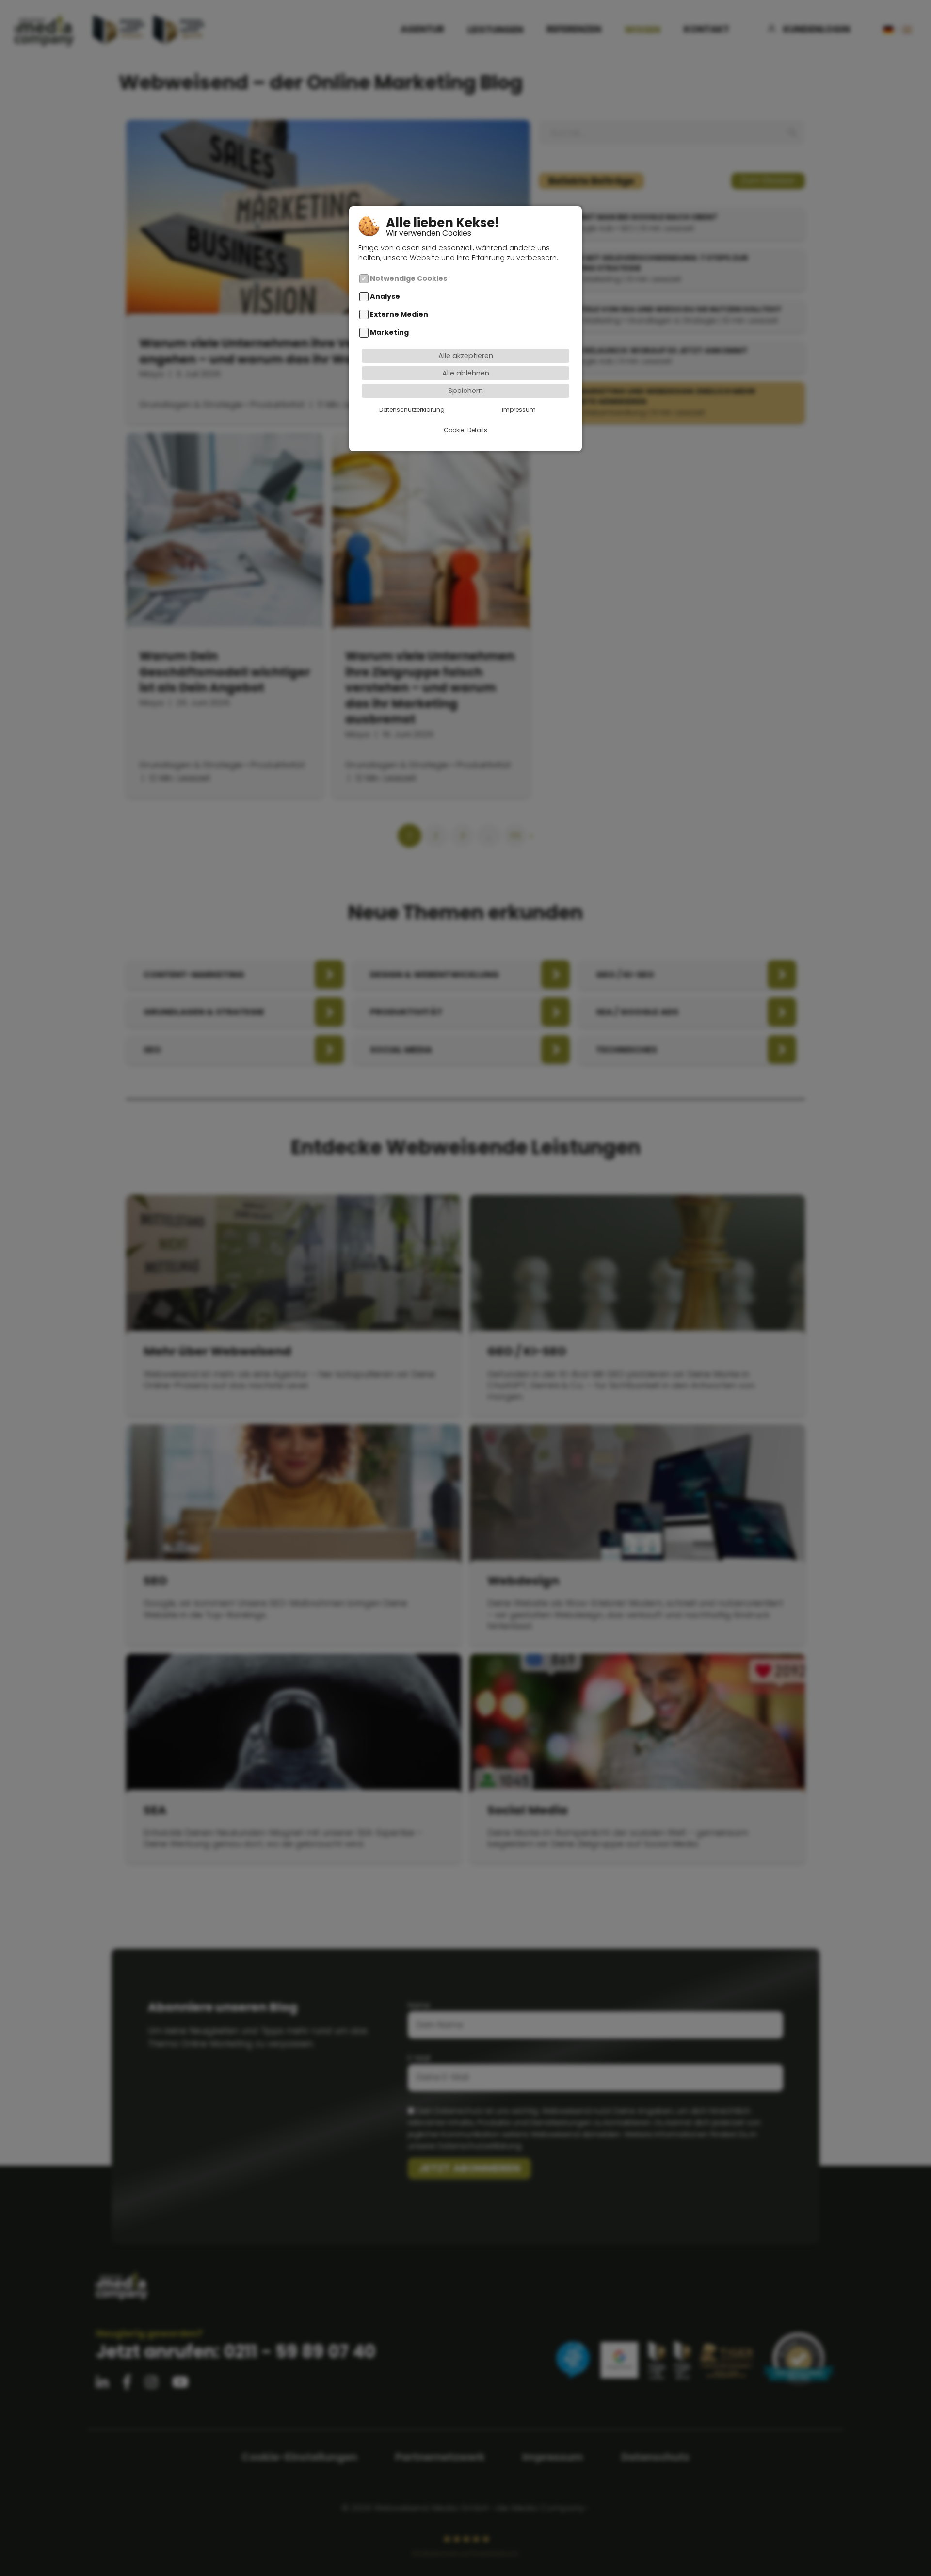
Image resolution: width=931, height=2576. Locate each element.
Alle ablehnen (466, 373)
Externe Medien (399, 314)
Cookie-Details (465, 430)
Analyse (385, 296)
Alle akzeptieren (466, 356)
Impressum (519, 410)
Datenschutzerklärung (412, 410)
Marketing (389, 332)
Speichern (466, 391)
